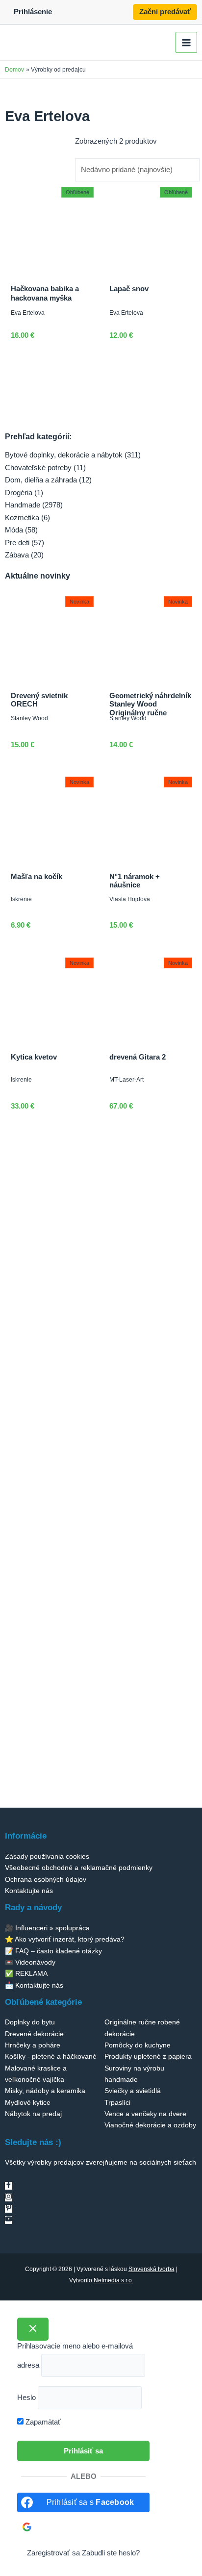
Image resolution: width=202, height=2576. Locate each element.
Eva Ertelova (28, 313)
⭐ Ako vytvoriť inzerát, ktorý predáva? (65, 1939)
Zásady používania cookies (47, 1856)
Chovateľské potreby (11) (45, 468)
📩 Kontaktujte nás (34, 1985)
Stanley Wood (29, 718)
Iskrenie (21, 899)
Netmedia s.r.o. (114, 2280)
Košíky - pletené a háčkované (51, 2056)
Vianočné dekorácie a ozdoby (150, 2125)
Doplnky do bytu (30, 2022)
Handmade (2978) (34, 505)
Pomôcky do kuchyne (138, 2045)
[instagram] (9, 2197)
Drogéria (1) (24, 493)
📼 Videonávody (30, 1962)
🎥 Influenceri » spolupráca (47, 1928)
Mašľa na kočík (37, 877)
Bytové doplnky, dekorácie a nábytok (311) (73, 455)
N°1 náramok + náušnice (135, 881)
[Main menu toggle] (186, 43)
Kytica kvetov (34, 1057)
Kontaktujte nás (29, 1891)
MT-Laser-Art (126, 1079)
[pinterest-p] (9, 2209)
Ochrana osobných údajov (46, 1879)
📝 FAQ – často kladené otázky (53, 1951)
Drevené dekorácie (34, 2034)
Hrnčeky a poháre (33, 2045)
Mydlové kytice (28, 2102)
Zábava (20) (24, 555)
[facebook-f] (9, 2186)
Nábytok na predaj (33, 2114)
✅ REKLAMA (26, 1973)
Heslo (26, 2398)
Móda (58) (21, 530)
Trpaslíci (117, 2102)
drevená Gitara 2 (138, 1057)
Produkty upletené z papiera (148, 2056)
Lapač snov (129, 289)
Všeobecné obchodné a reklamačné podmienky (79, 1868)
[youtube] (9, 2220)
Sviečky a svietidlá (133, 2091)
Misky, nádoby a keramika (45, 2091)
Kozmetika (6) (27, 518)
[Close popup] (33, 2329)
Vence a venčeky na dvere (145, 2114)
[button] (165, 12)
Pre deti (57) (25, 543)
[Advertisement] (101, 1242)
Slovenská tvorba (151, 2269)
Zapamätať (42, 2422)
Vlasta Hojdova (130, 899)
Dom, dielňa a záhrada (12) (48, 480)
